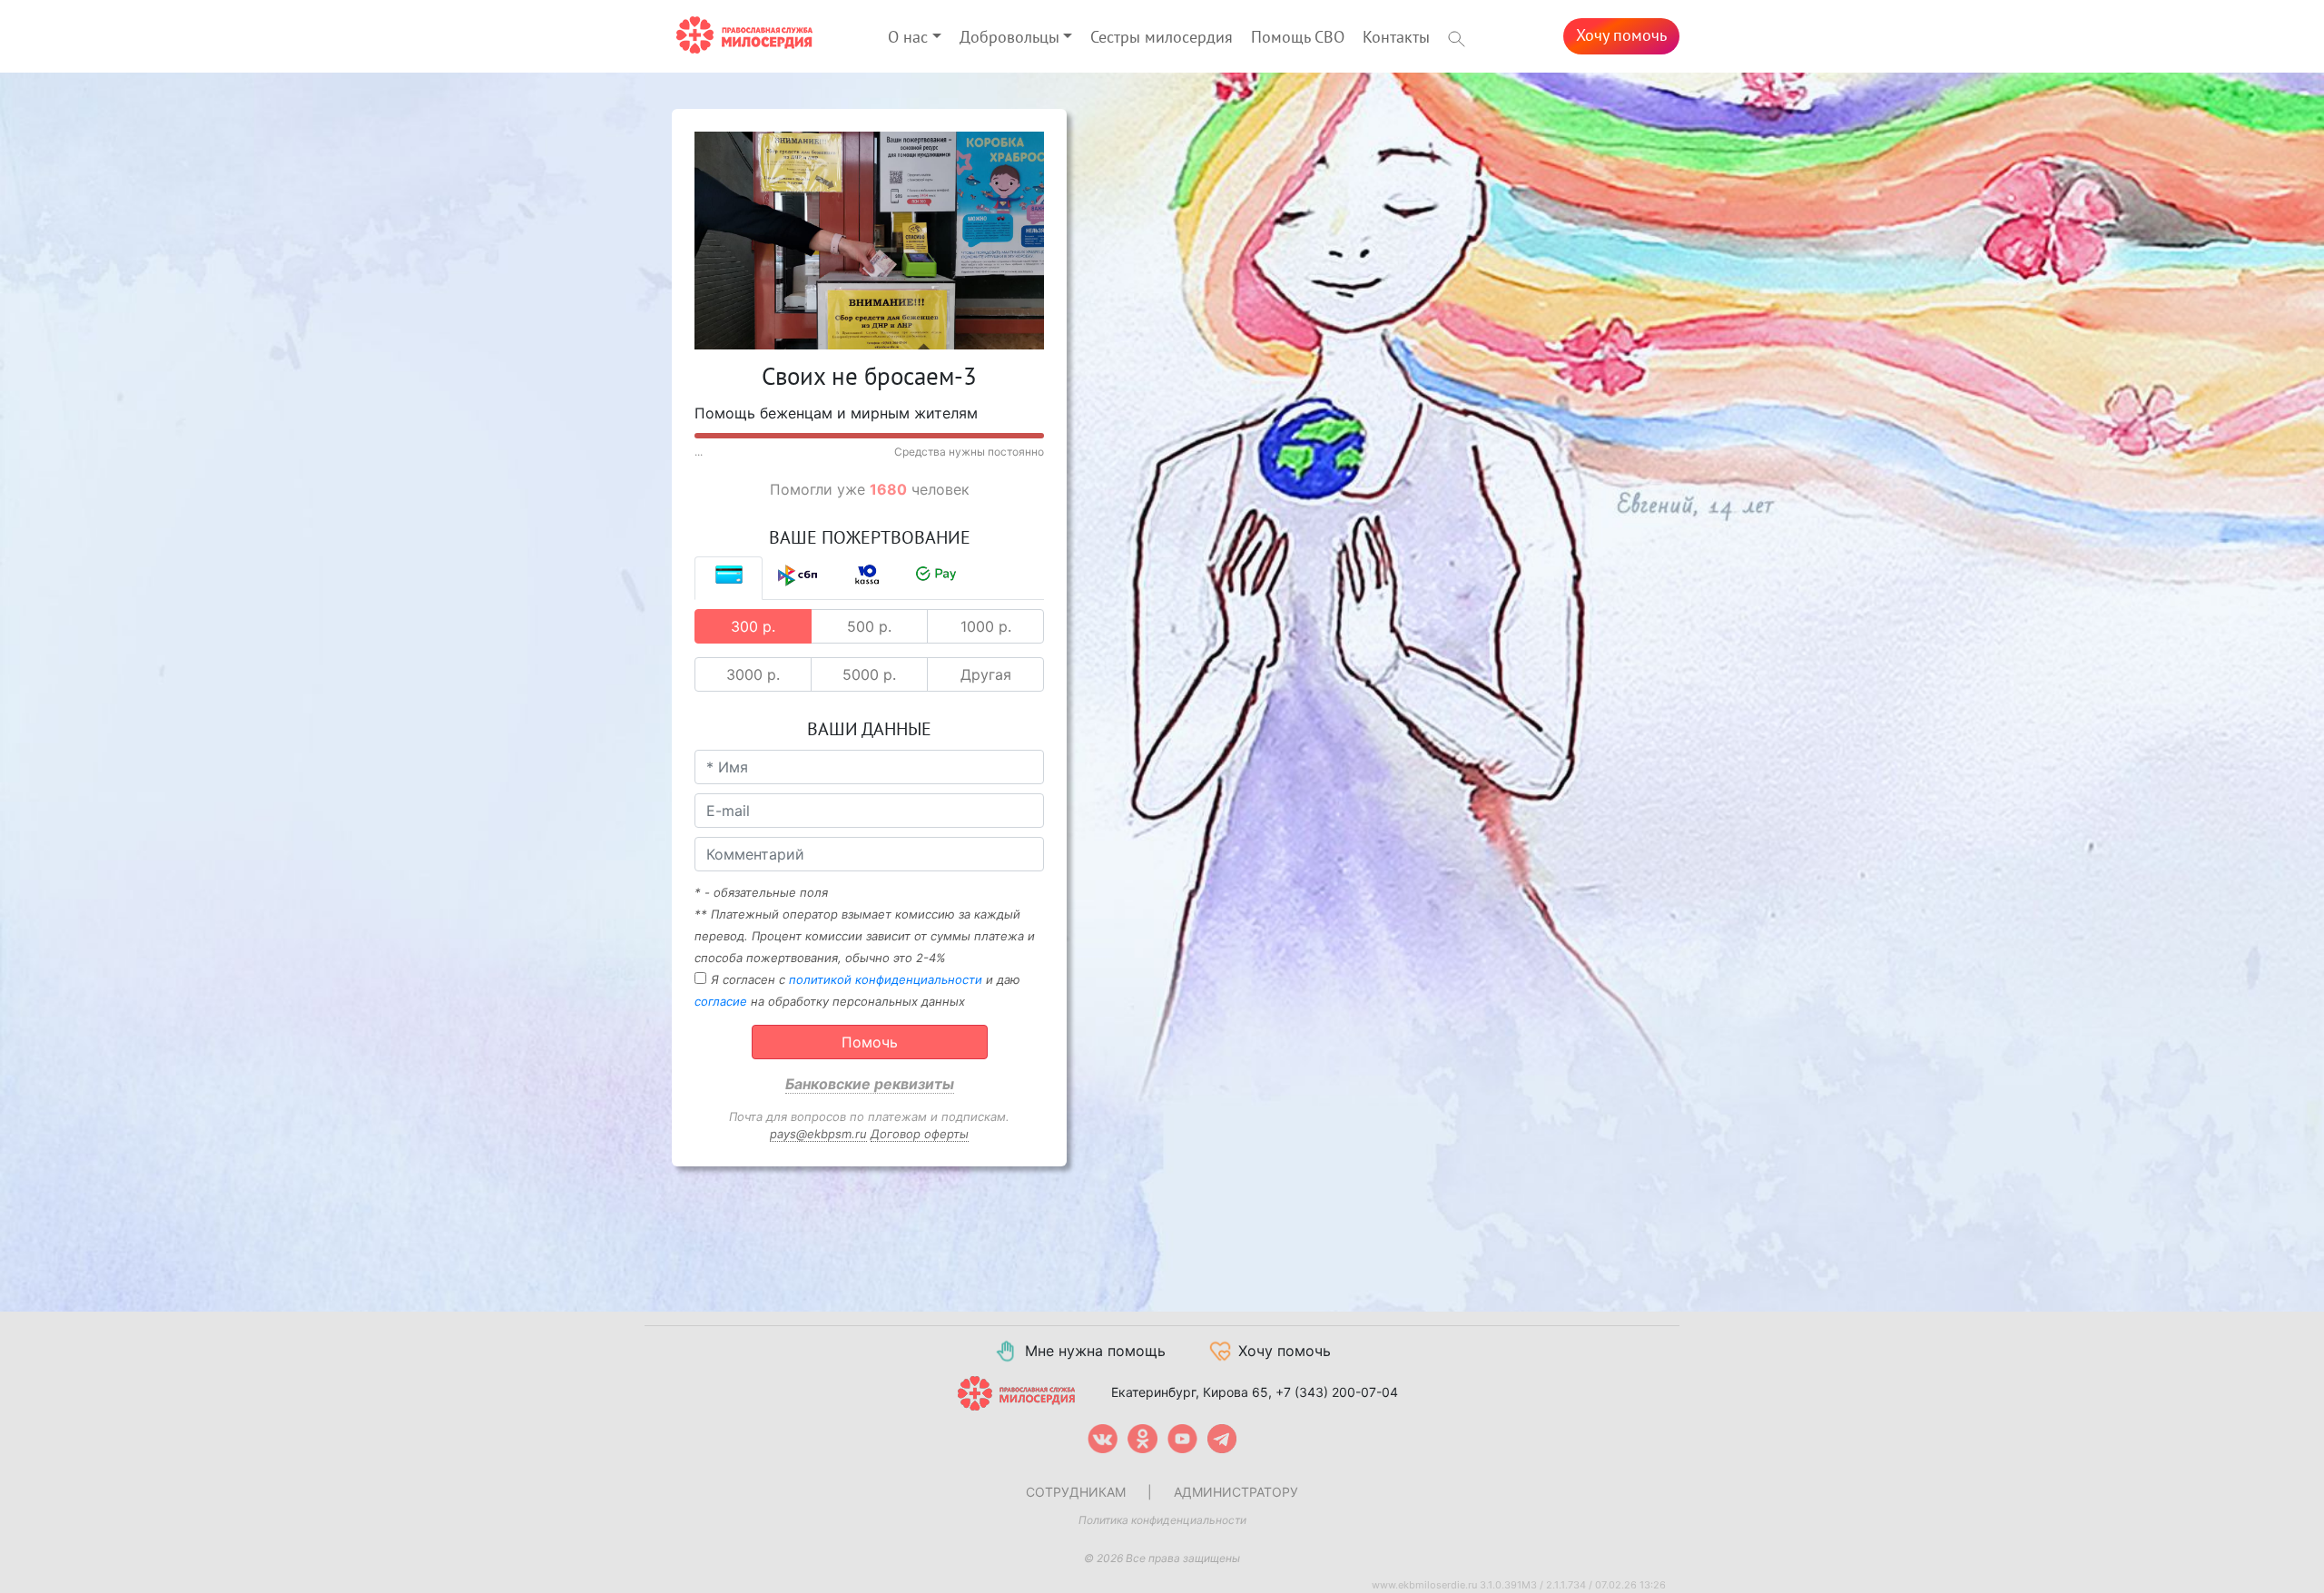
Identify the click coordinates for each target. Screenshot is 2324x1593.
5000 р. (869, 674)
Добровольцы (1009, 38)
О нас (908, 38)
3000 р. (753, 674)
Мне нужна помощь (1095, 1351)
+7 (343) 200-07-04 (1337, 1392)
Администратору (1236, 1492)
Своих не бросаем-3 (869, 378)
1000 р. (986, 626)
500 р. (869, 626)
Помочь (870, 1042)
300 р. (753, 626)
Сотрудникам (1076, 1492)
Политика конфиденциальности (1162, 1520)
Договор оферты (920, 1134)
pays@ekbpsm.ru (818, 1134)
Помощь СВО (1298, 38)
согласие (721, 1001)
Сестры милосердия (1162, 38)
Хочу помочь (1621, 36)
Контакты (1396, 38)
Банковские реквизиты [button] (870, 1084)
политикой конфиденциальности (886, 979)
